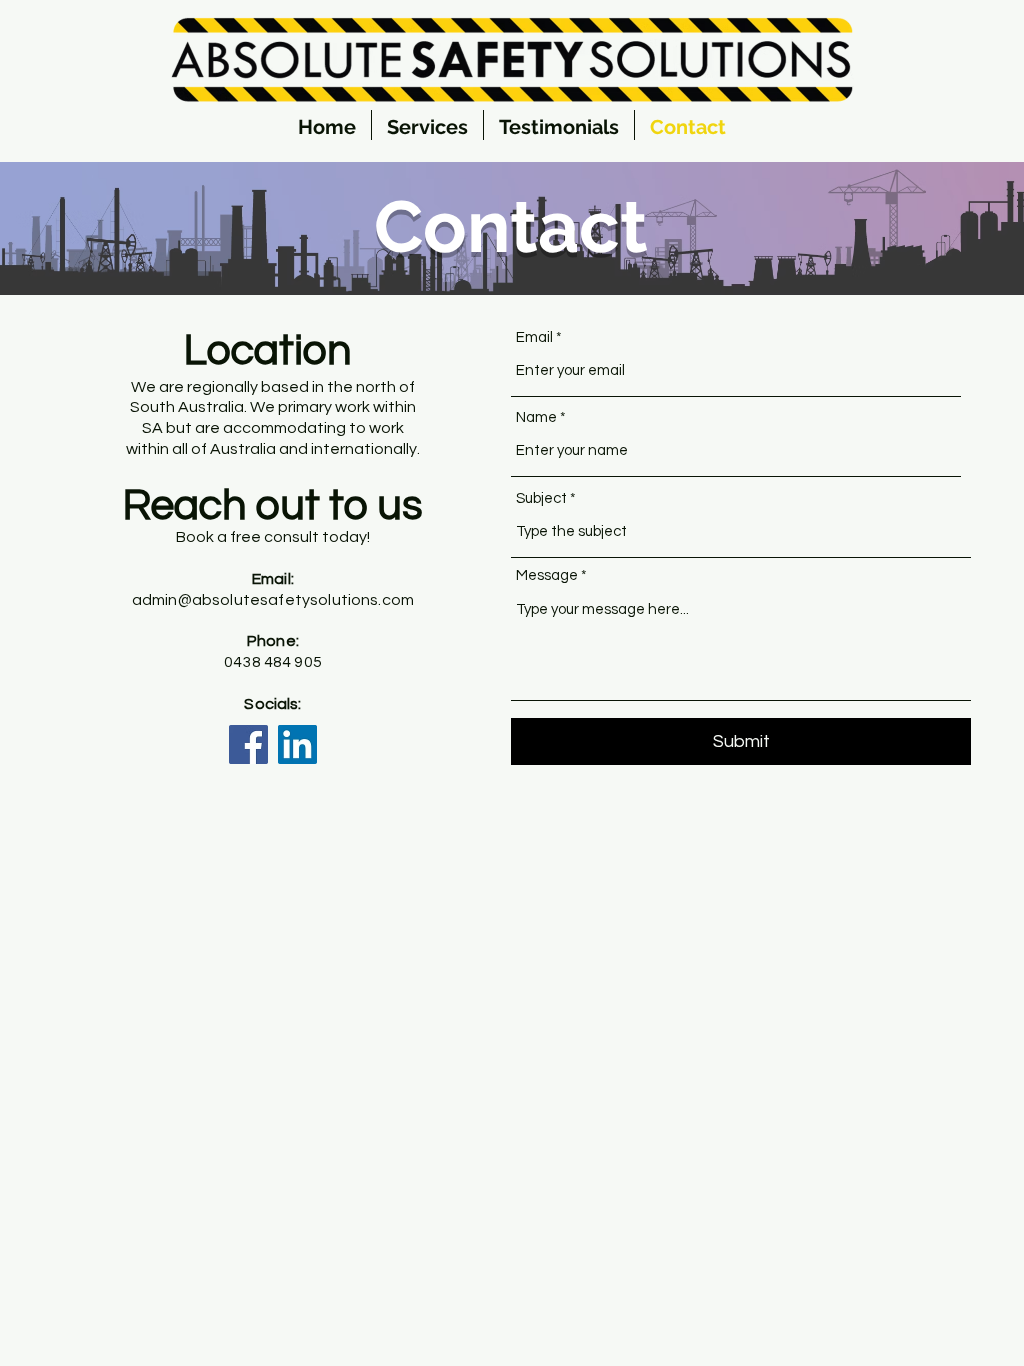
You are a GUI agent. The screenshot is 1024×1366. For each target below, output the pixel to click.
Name (536, 417)
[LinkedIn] (297, 744)
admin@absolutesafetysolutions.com (273, 600)
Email (534, 337)
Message (547, 575)
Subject (541, 498)
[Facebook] (248, 744)
